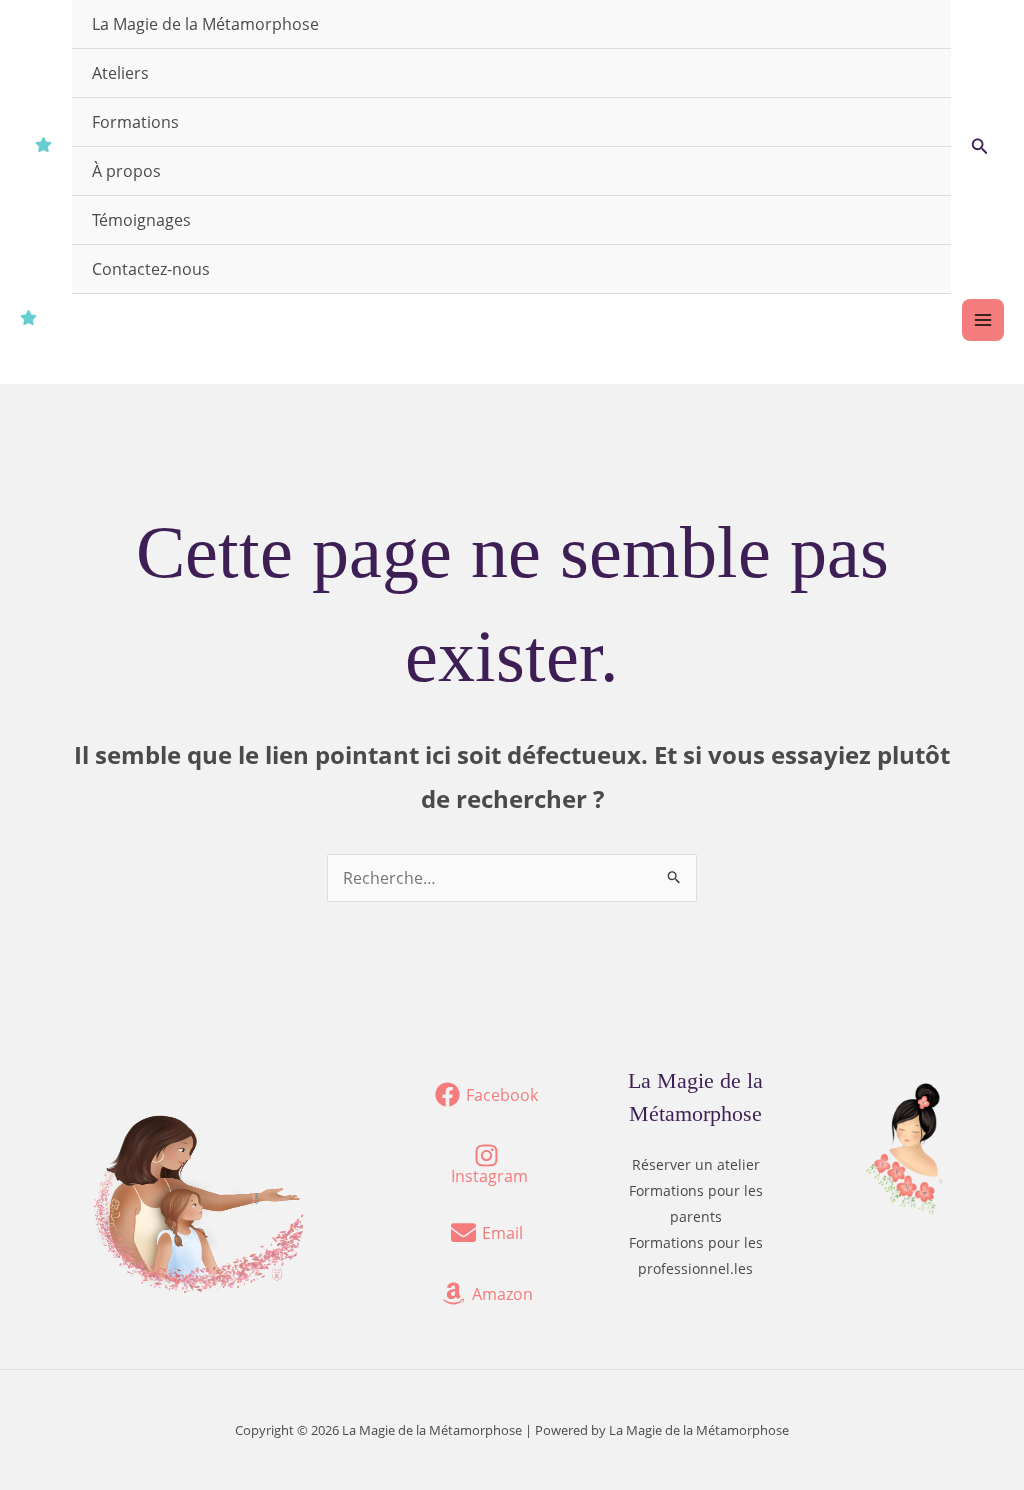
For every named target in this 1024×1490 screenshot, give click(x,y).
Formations (135, 122)
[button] (980, 147)
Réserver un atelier (696, 1164)
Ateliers (120, 73)
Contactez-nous (151, 269)
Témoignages (141, 220)
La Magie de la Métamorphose (205, 24)
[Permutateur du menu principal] (983, 320)
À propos (126, 171)
